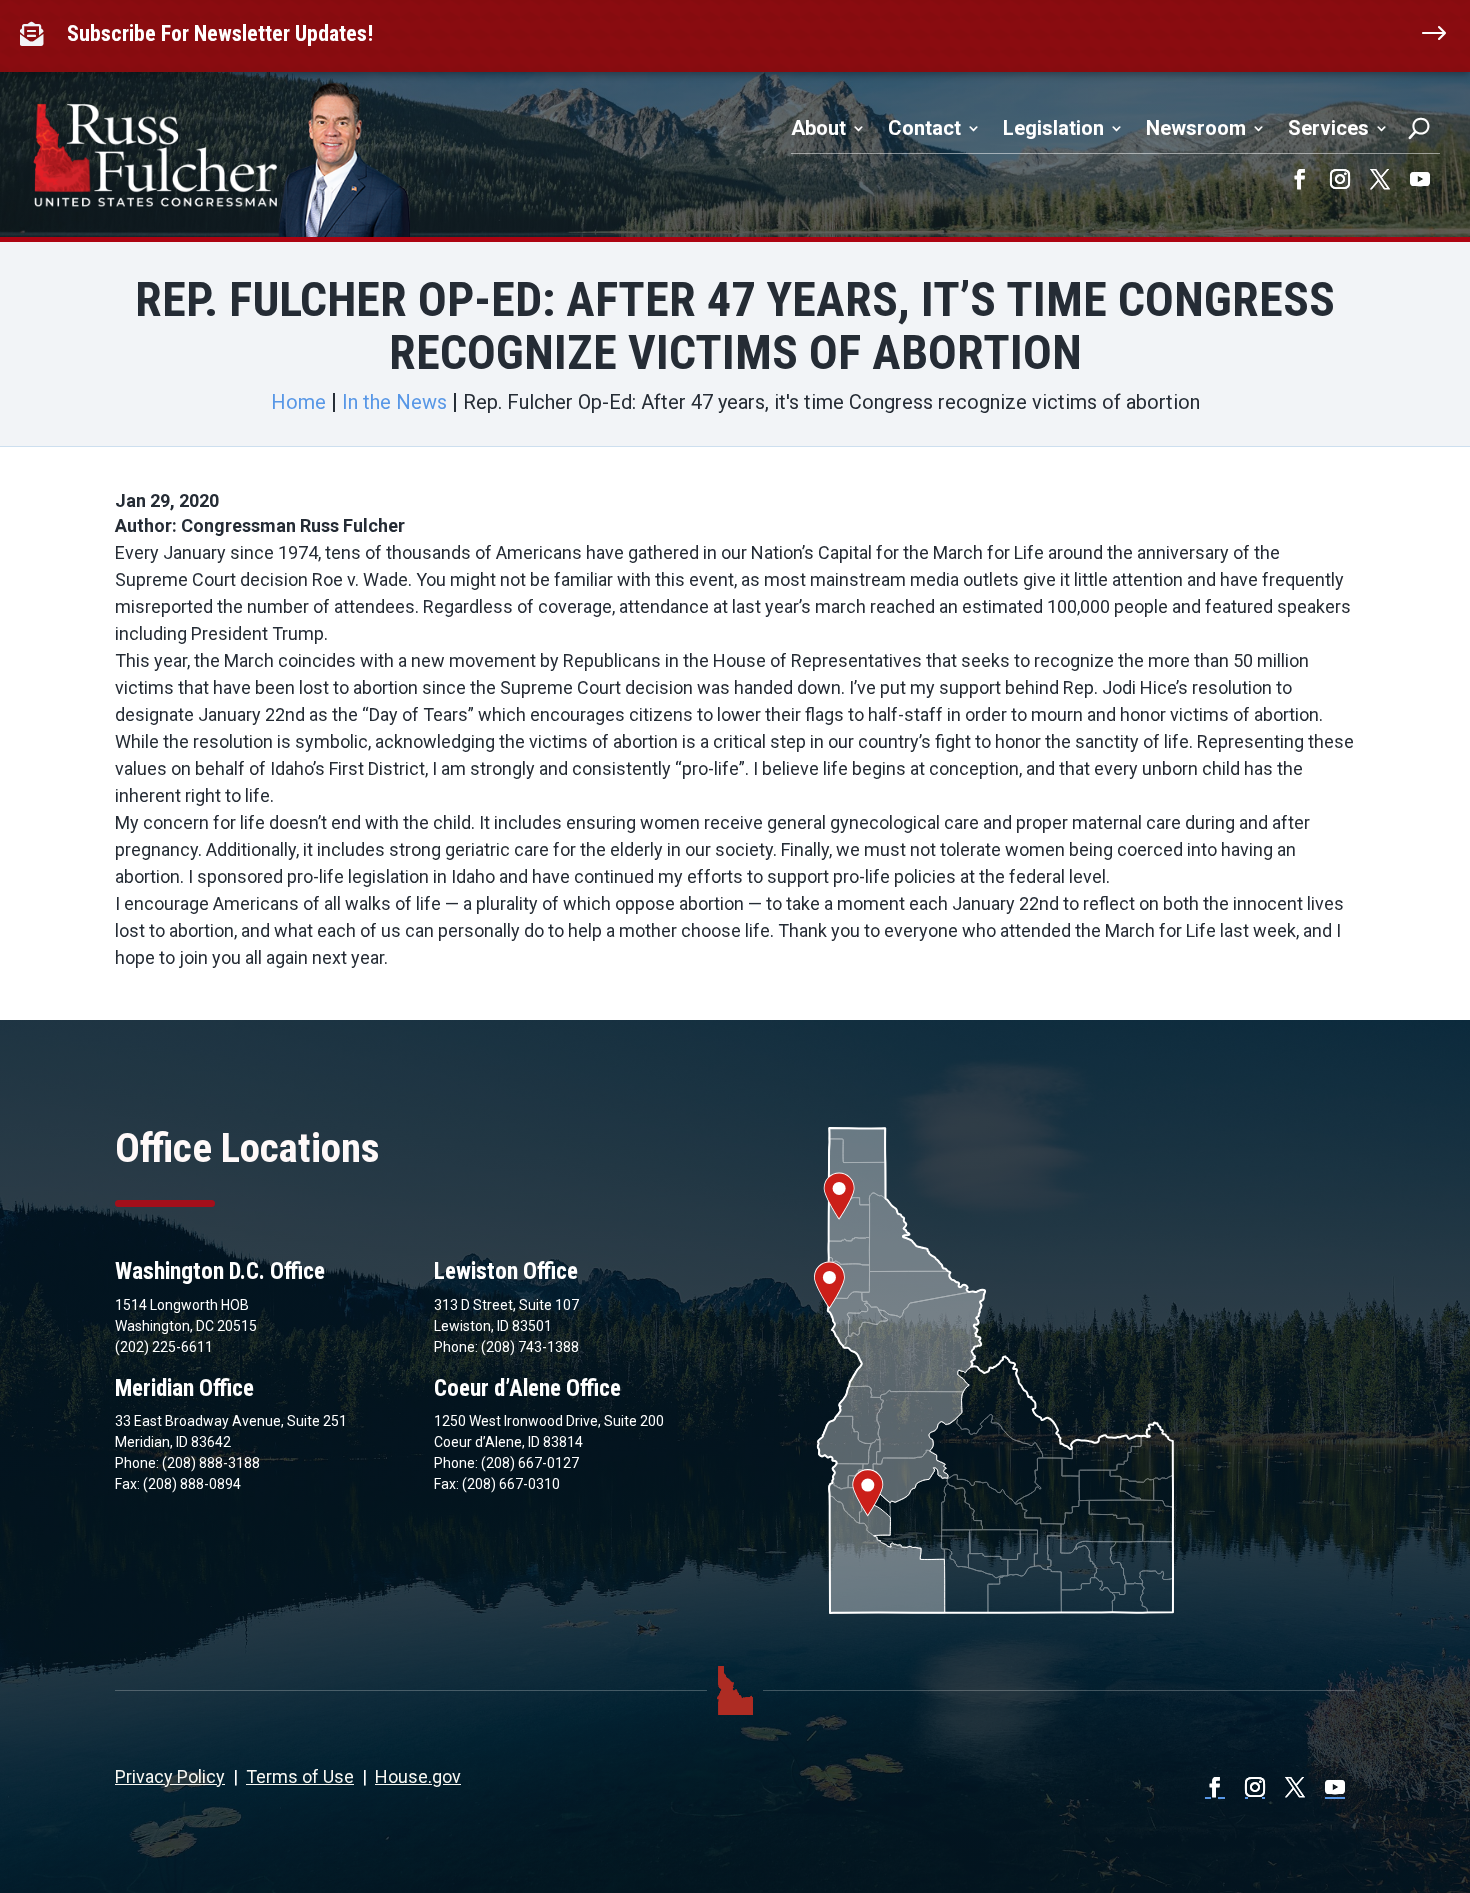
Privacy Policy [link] (170, 1776)
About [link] (818, 128)
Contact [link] (924, 128)
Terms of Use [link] (300, 1776)
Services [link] (1328, 128)
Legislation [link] (1053, 128)
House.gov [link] (418, 1776)
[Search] (1419, 128)
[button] (1300, 179)
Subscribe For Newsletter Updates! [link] (220, 33)
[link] (36, 34)
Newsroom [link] (1196, 128)
